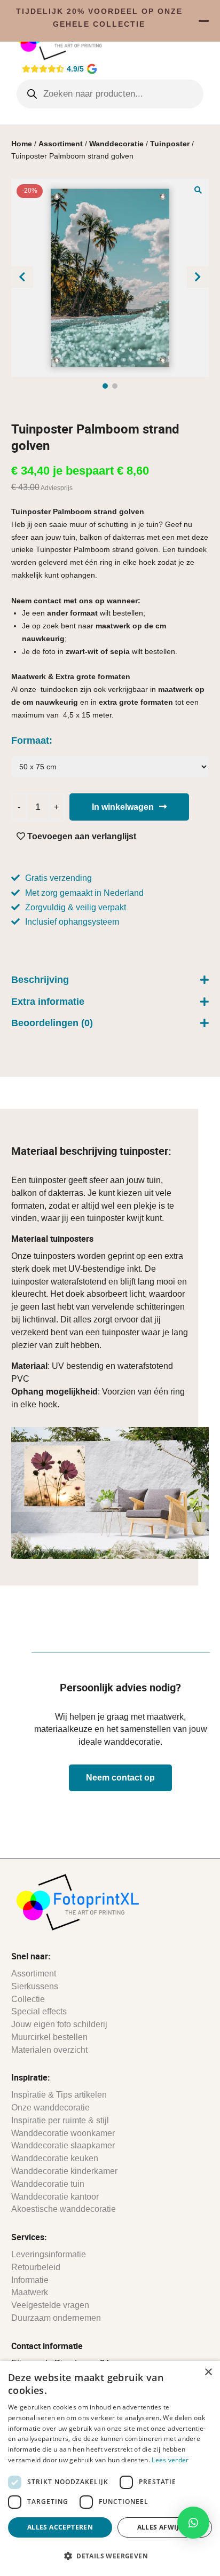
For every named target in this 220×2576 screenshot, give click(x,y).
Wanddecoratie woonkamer (63, 2133)
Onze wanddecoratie (50, 2108)
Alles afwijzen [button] (165, 2527)
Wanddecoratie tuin (48, 2184)
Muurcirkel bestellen (49, 2037)
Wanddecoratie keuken (55, 2158)
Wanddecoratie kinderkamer (64, 2171)
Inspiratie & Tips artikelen (59, 2095)
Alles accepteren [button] (60, 2527)
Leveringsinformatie (49, 2254)
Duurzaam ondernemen (56, 2318)
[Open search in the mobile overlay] (110, 94)
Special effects (39, 2011)
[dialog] (110, 2468)
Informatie (30, 2280)
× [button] (208, 2372)
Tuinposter (170, 144)
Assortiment (61, 144)
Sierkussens (35, 1986)
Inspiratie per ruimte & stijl (60, 2120)
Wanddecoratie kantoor (55, 2197)
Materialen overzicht (49, 2050)
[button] (198, 190)
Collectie (28, 1999)
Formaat (30, 740)
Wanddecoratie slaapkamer (63, 2145)
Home (22, 144)
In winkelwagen (123, 807)
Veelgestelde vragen (50, 2305)
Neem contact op (120, 1778)
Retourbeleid (36, 2267)
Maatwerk (30, 2292)
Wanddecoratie (116, 144)
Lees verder (170, 2460)
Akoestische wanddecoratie (64, 2209)
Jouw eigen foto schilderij (59, 2024)
